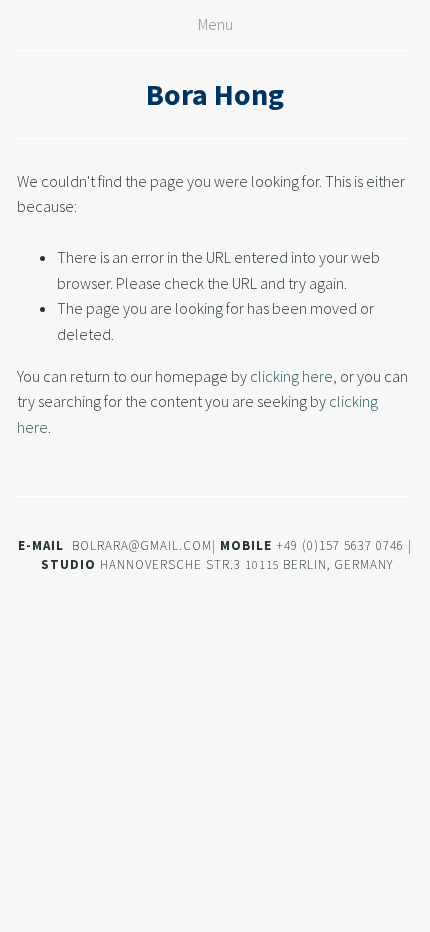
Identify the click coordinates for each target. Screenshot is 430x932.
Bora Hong (215, 94)
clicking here (291, 376)
